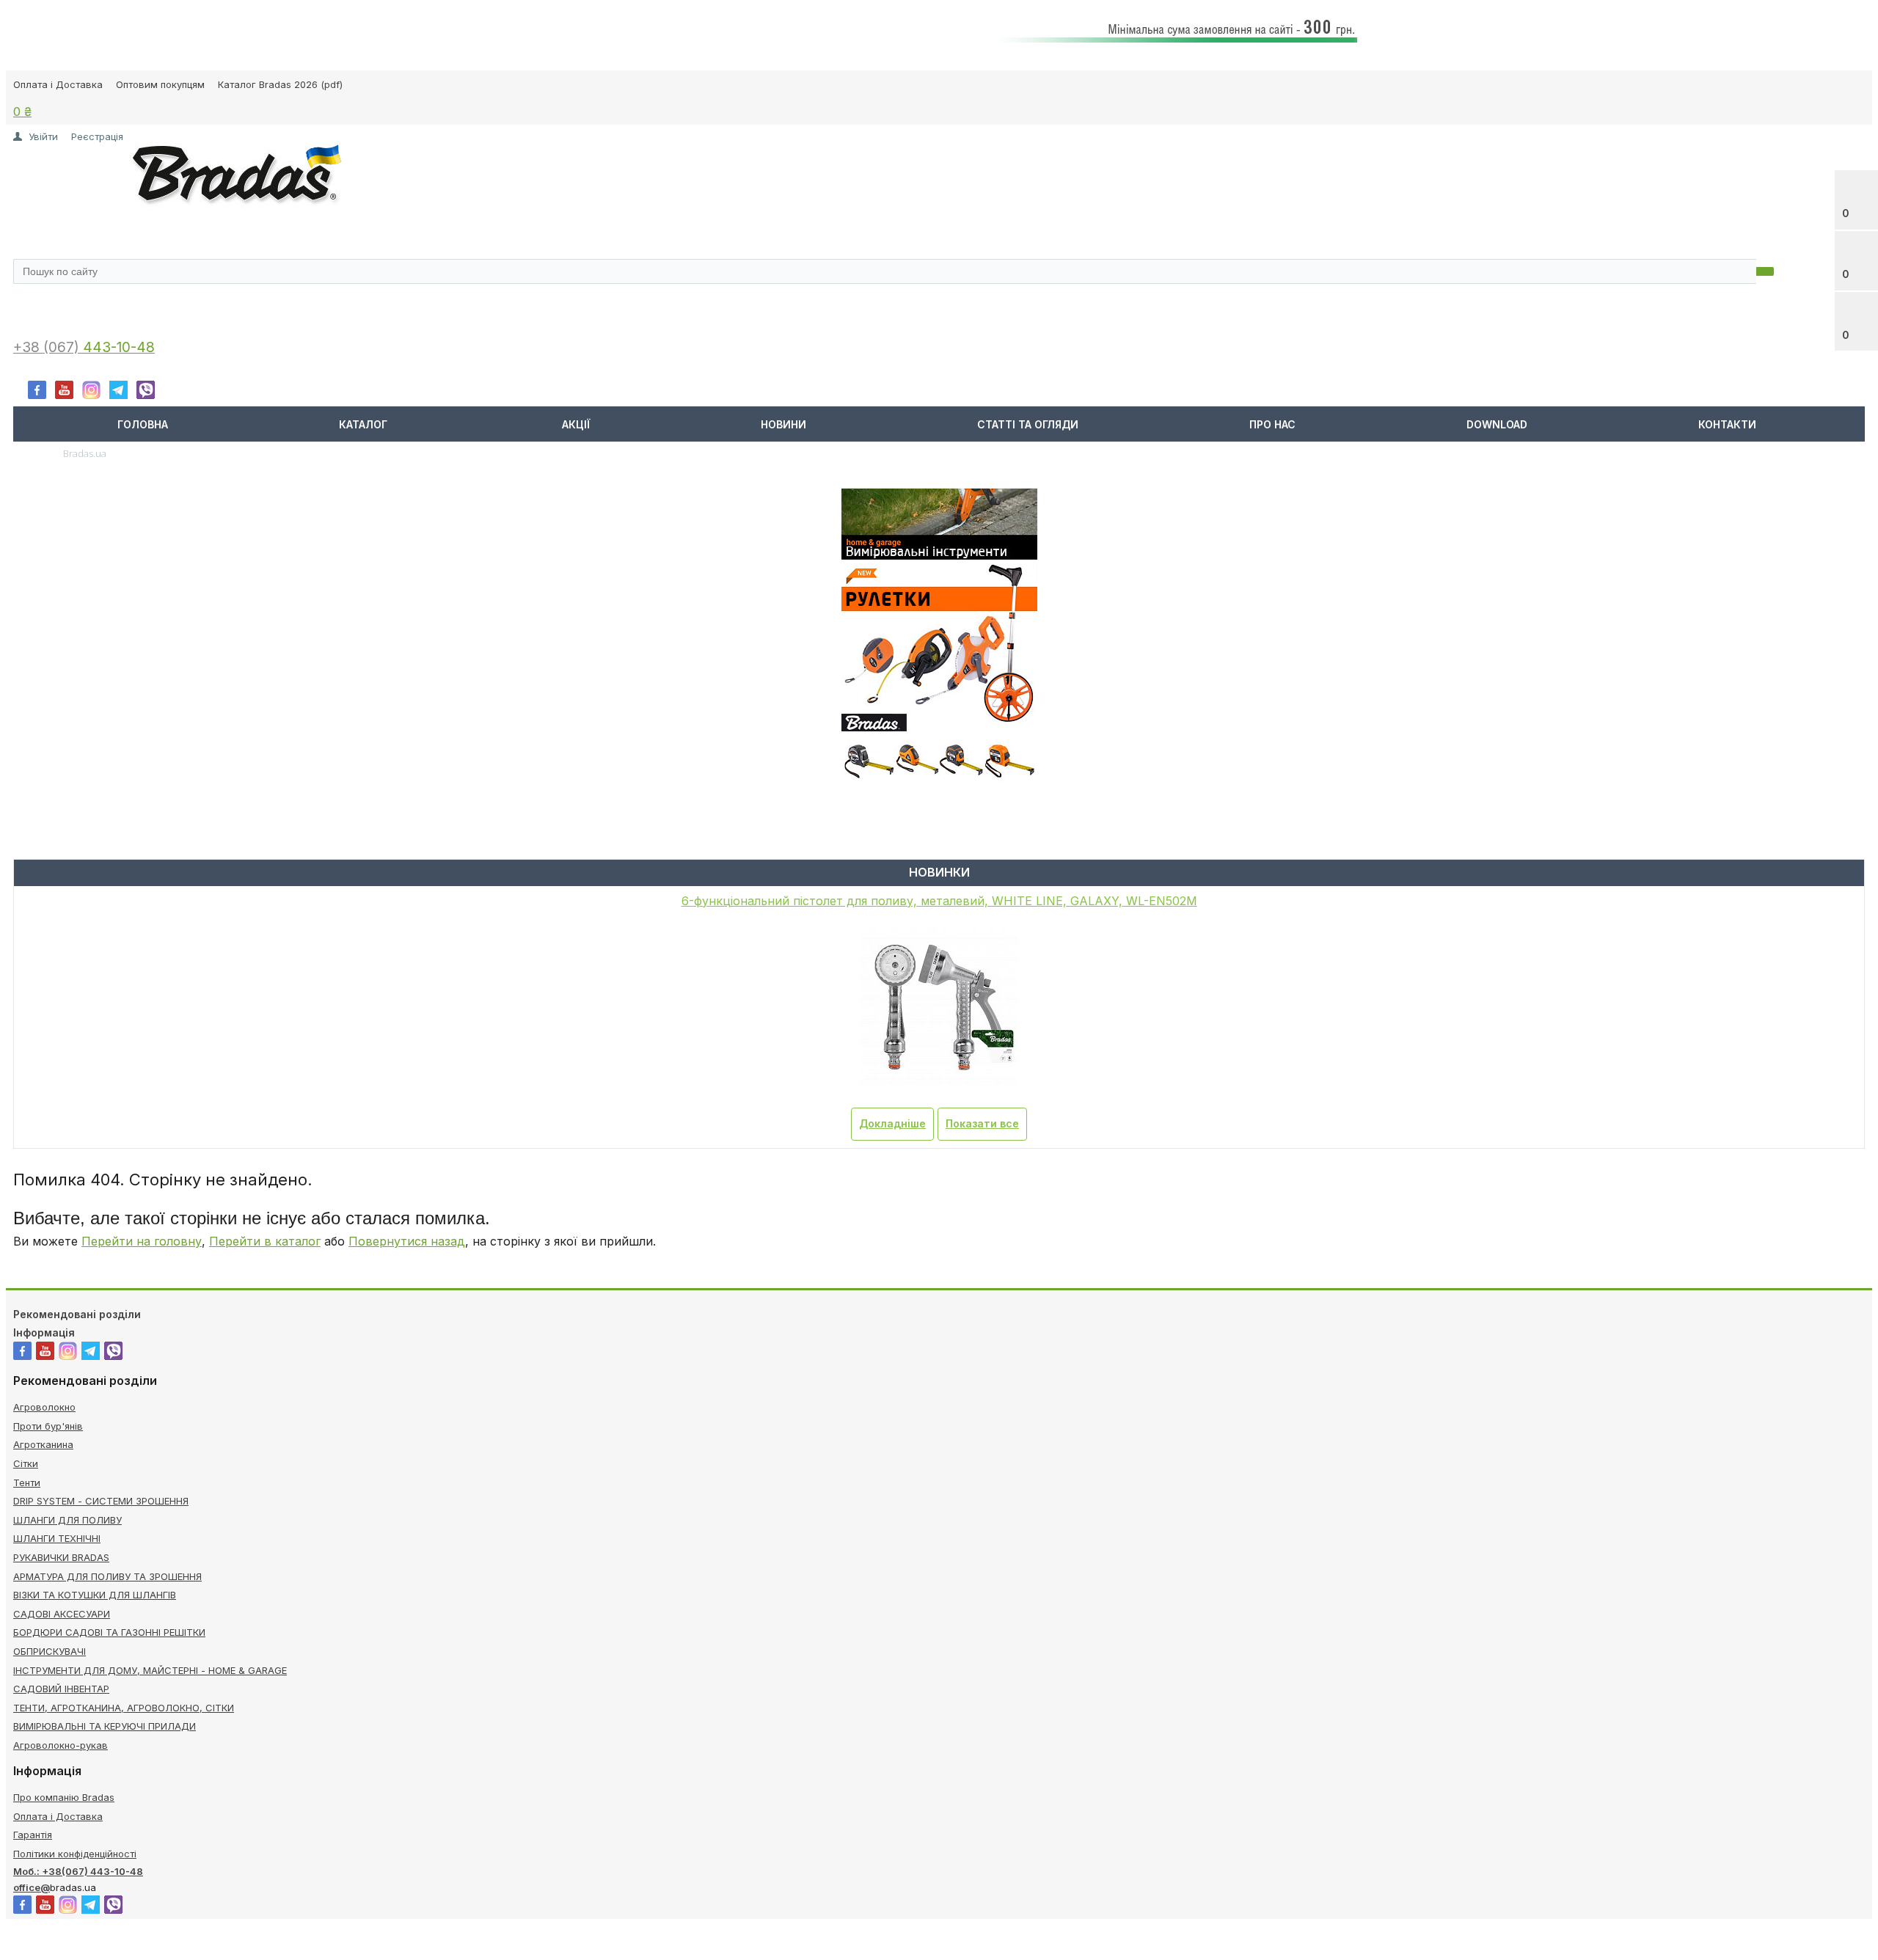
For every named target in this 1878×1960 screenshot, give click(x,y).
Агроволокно (44, 1407)
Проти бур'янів (48, 1426)
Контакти (1727, 424)
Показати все (982, 1123)
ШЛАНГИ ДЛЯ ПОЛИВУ (67, 1520)
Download (1497, 424)
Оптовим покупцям (160, 84)
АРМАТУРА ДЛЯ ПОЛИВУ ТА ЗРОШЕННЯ (107, 1576)
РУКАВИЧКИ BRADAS (61, 1557)
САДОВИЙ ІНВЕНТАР (61, 1689)
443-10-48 (119, 347)
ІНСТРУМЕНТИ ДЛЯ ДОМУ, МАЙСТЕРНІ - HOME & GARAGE (150, 1670)
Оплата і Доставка (58, 84)
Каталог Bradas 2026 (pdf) (280, 84)
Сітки (26, 1463)
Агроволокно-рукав (61, 1745)
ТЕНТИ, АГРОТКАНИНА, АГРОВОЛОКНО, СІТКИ (124, 1708)
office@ (32, 1887)
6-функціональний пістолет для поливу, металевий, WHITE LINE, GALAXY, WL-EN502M (939, 901)
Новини (783, 424)
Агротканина (43, 1444)
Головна (143, 424)
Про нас (1272, 424)
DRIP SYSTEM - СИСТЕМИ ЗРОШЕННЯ (101, 1501)
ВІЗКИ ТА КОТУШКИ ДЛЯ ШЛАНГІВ (95, 1595)
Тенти (27, 1482)
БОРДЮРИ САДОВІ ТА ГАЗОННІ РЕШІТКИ (109, 1632)
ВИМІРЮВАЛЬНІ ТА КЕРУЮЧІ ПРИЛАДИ (105, 1726)
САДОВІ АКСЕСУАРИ (62, 1614)
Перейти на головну (142, 1241)
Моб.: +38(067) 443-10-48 (78, 1871)
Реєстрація (97, 136)
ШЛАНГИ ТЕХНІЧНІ (57, 1538)
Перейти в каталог (265, 1241)
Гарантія (33, 1835)
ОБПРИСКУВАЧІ (50, 1651)
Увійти (43, 136)
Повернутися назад (407, 1241)
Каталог (363, 424)
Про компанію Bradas (64, 1797)
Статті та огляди (1028, 424)
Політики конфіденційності (75, 1854)
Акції (576, 424)
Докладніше (892, 1123)
